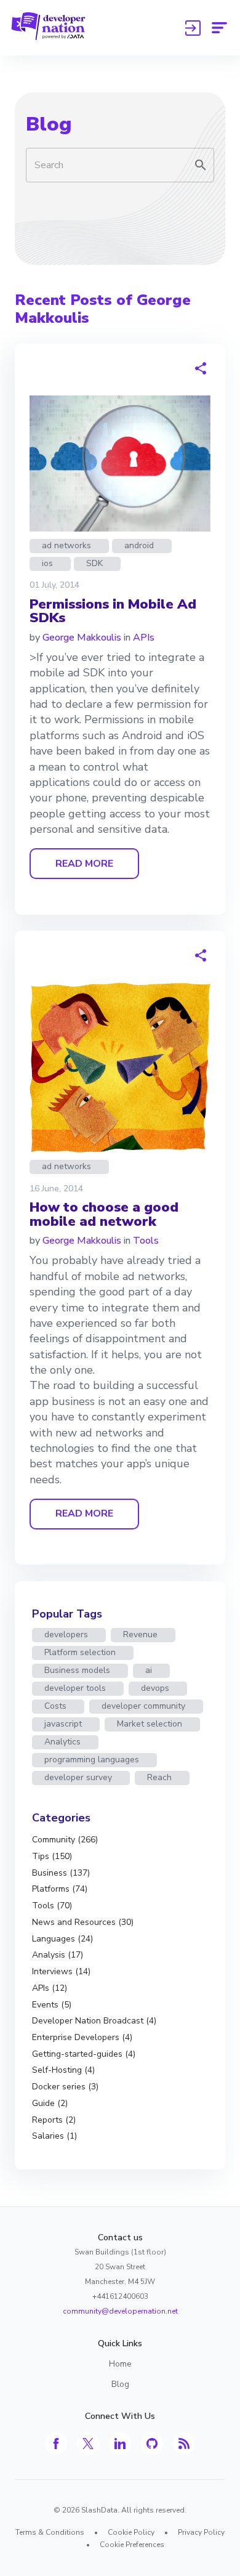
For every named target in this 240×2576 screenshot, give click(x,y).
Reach (159, 1777)
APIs (144, 638)
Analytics (62, 1742)
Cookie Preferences (132, 2545)
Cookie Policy (131, 2532)
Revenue (140, 1634)
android (139, 545)
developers (66, 1634)
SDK (94, 563)
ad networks (66, 545)
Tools (146, 1241)
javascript (63, 1724)
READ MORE (84, 864)
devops (155, 1688)
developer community (143, 1706)
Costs (55, 1706)
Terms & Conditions (50, 2532)
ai (149, 1670)
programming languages (92, 1760)
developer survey (78, 1777)
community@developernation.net (120, 2311)
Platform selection (80, 1652)
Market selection (150, 1724)
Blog (49, 124)
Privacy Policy (201, 2532)
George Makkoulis (82, 638)
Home (120, 2364)
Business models (77, 1670)
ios (47, 563)
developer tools (75, 1688)
